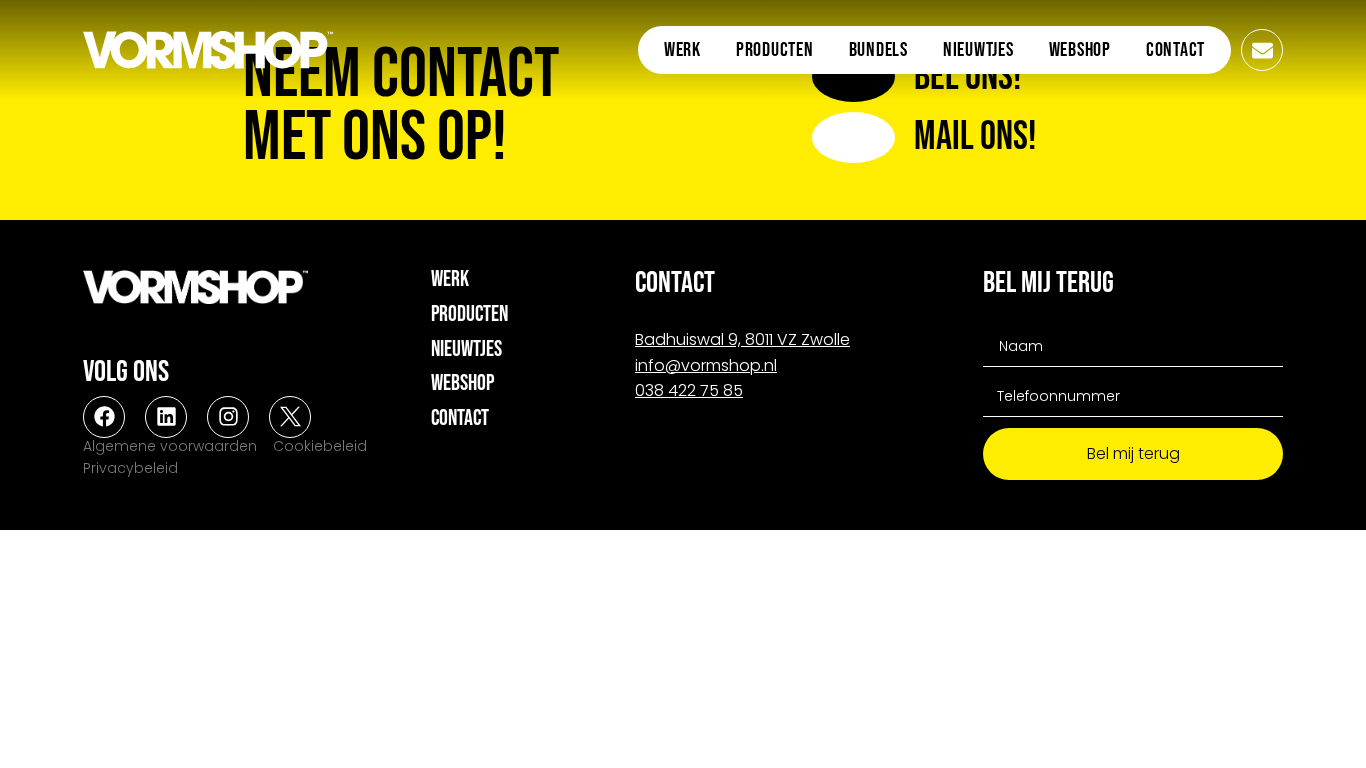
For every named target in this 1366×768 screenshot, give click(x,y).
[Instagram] (228, 417)
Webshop (1080, 50)
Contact (1175, 50)
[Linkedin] (166, 417)
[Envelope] (1262, 50)
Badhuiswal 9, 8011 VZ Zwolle (742, 339)
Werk (682, 50)
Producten (775, 50)
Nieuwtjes (978, 50)
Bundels (878, 50)
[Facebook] (104, 417)
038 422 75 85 (689, 390)
